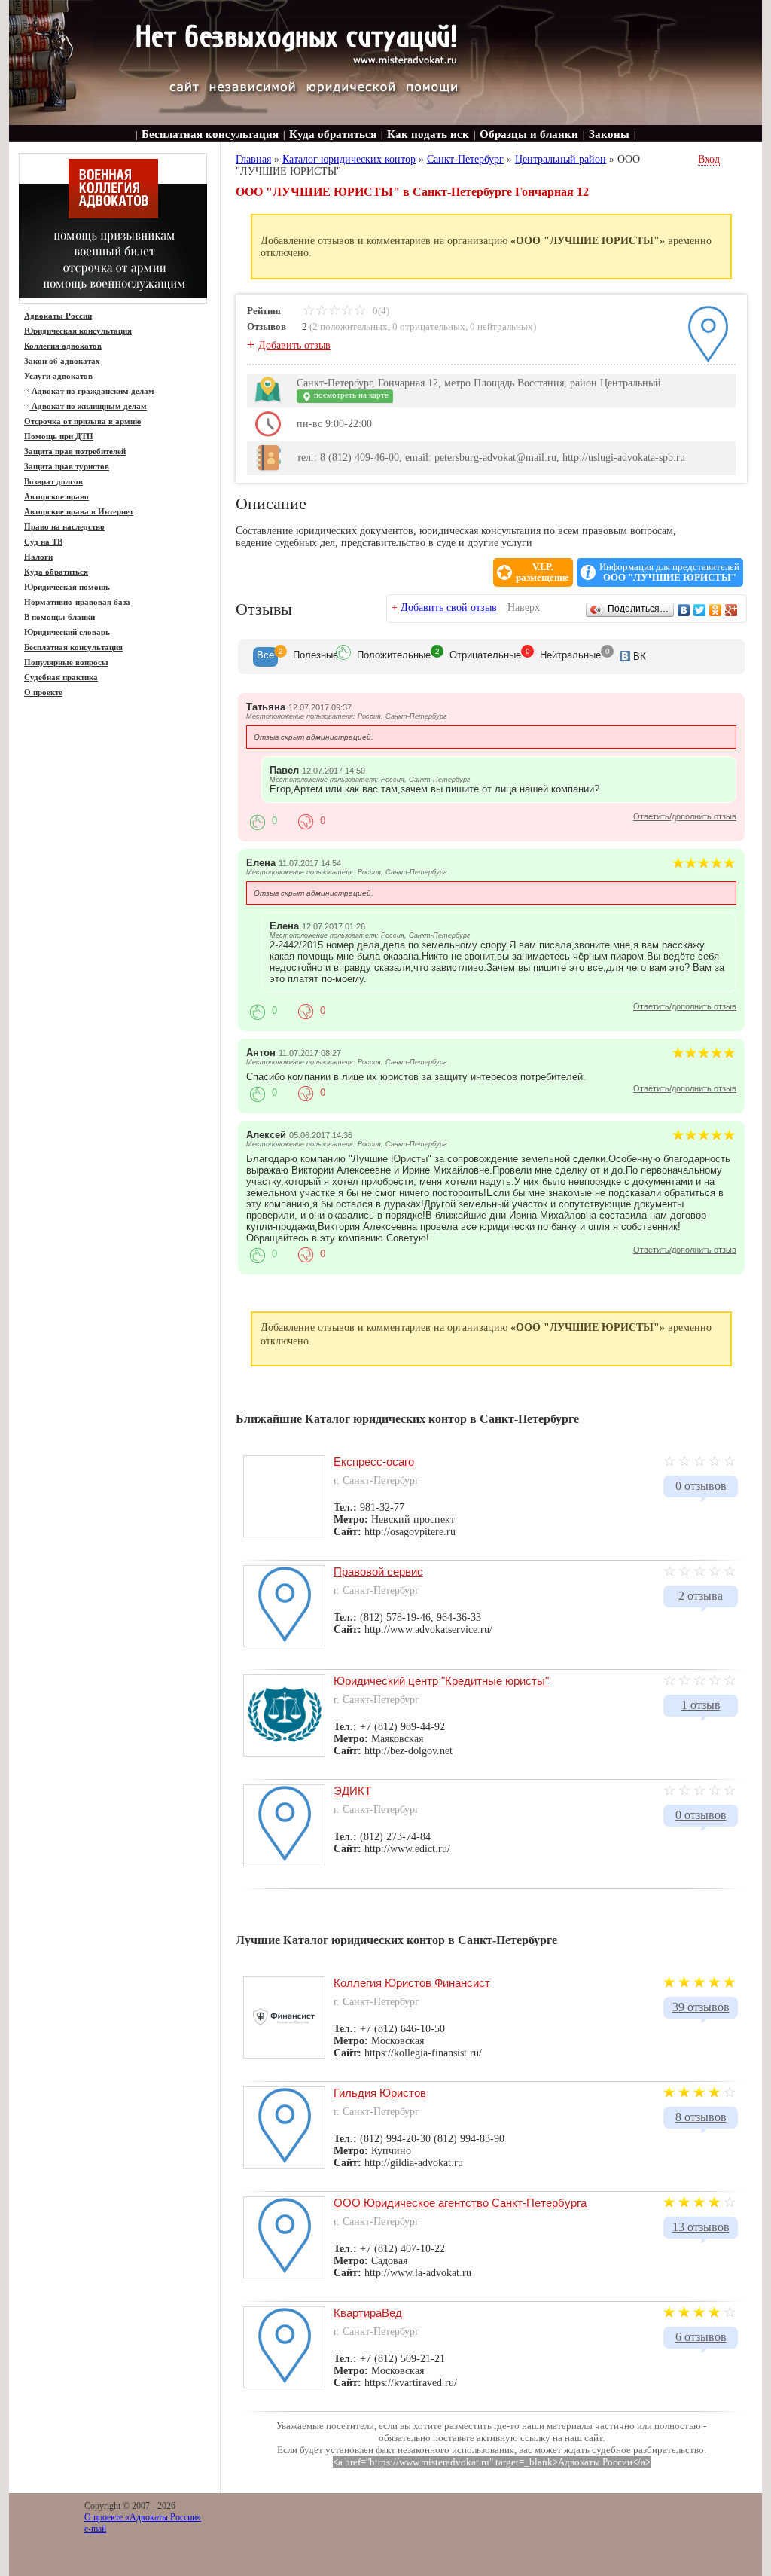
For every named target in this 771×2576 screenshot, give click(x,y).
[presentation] (265, 657)
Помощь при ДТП (59, 436)
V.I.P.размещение (542, 572)
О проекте (43, 692)
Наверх (524, 607)
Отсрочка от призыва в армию (82, 421)
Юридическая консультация (78, 331)
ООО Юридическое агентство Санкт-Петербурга (460, 2203)
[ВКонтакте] (684, 610)
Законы (609, 134)
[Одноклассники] (716, 610)
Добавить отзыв (294, 345)
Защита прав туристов (67, 466)
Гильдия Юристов (380, 2093)
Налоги (38, 557)
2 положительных (350, 327)
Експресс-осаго (374, 1462)
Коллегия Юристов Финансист (412, 1983)
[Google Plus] (731, 610)
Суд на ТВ (43, 542)
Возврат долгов (53, 481)
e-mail (95, 2529)
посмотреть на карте (350, 395)
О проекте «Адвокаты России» (143, 2517)
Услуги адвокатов (58, 376)
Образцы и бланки (529, 134)
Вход (709, 159)
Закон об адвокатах (62, 361)
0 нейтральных (501, 327)
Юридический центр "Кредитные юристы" (441, 1681)
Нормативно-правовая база (77, 602)
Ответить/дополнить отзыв (685, 816)
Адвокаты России (58, 316)
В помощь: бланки (59, 617)
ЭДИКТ (352, 1791)
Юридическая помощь (67, 587)
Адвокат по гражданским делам (92, 391)
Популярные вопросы (66, 662)
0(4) (380, 311)
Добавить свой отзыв (449, 607)
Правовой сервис (378, 1572)
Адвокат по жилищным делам (88, 406)
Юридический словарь (67, 632)
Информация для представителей (669, 572)
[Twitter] (700, 610)
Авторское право (56, 496)
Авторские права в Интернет (79, 511)
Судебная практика (61, 677)
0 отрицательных (429, 327)
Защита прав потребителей (75, 451)
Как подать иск (428, 134)
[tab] (265, 657)
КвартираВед (368, 2313)
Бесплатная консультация (210, 134)
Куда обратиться (333, 134)
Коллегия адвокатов (63, 346)
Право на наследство (64, 526)
